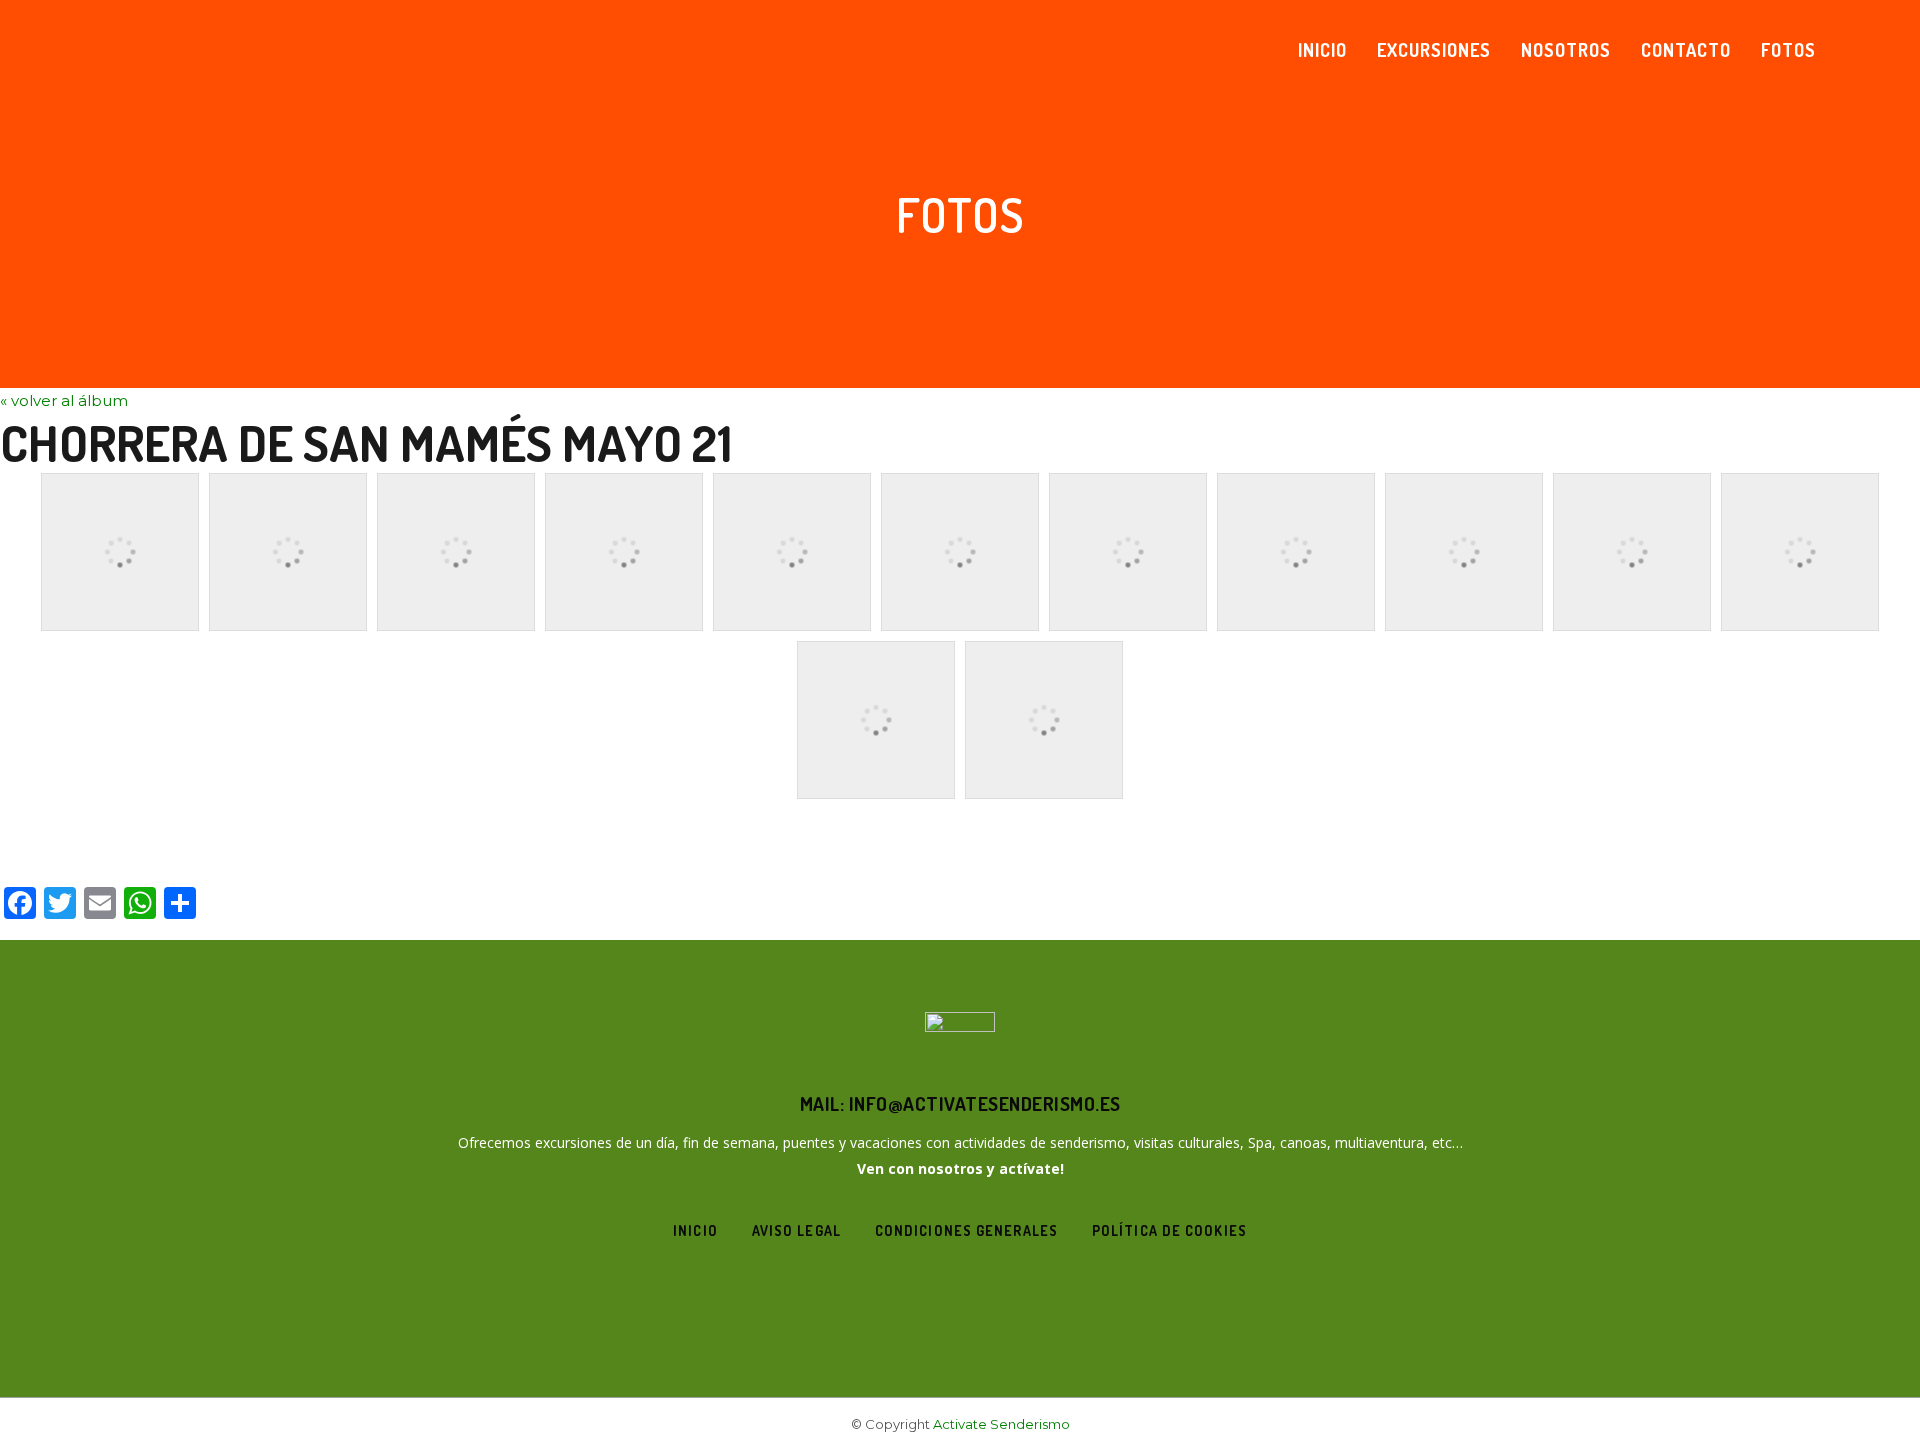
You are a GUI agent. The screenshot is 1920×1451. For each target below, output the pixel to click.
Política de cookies (1169, 1230)
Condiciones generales (966, 1230)
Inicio (695, 1230)
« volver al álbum (64, 400)
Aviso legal (796, 1230)
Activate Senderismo (1001, 1424)
